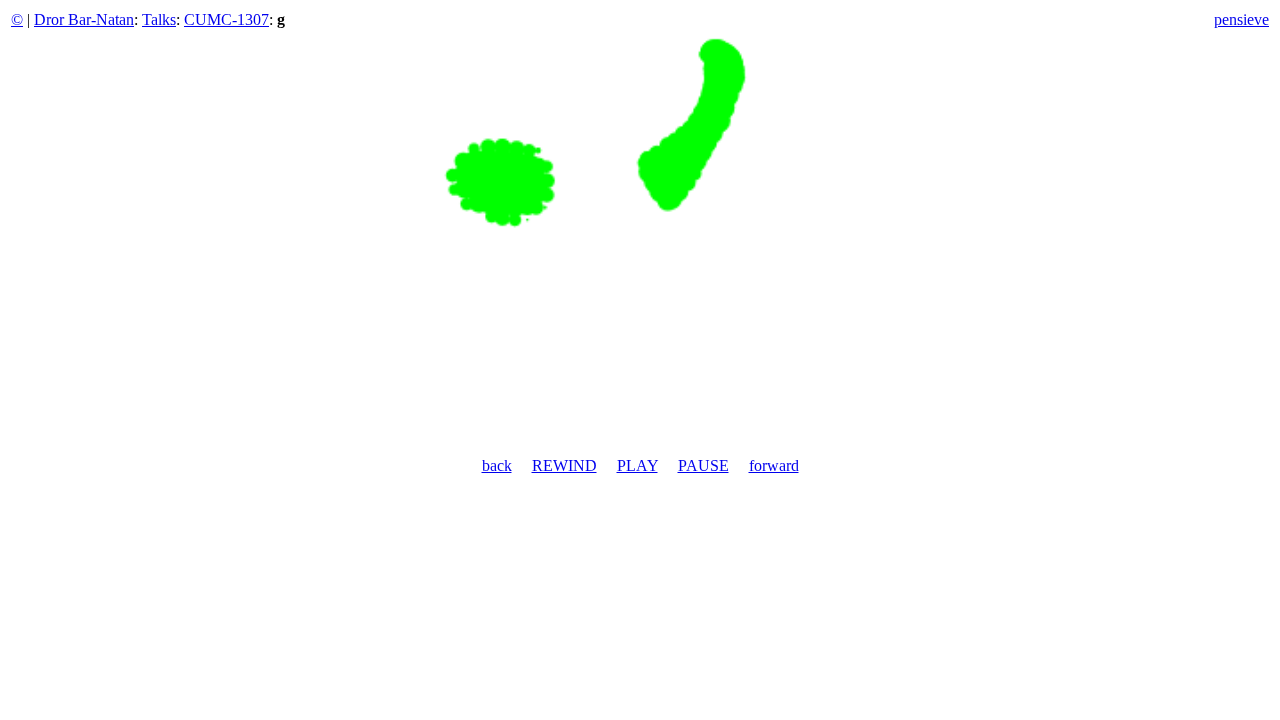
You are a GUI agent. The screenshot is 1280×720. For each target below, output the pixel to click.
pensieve (1241, 19)
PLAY (637, 465)
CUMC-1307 (226, 19)
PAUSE (703, 465)
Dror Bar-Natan (84, 19)
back (497, 465)
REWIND (564, 465)
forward (774, 465)
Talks (159, 19)
